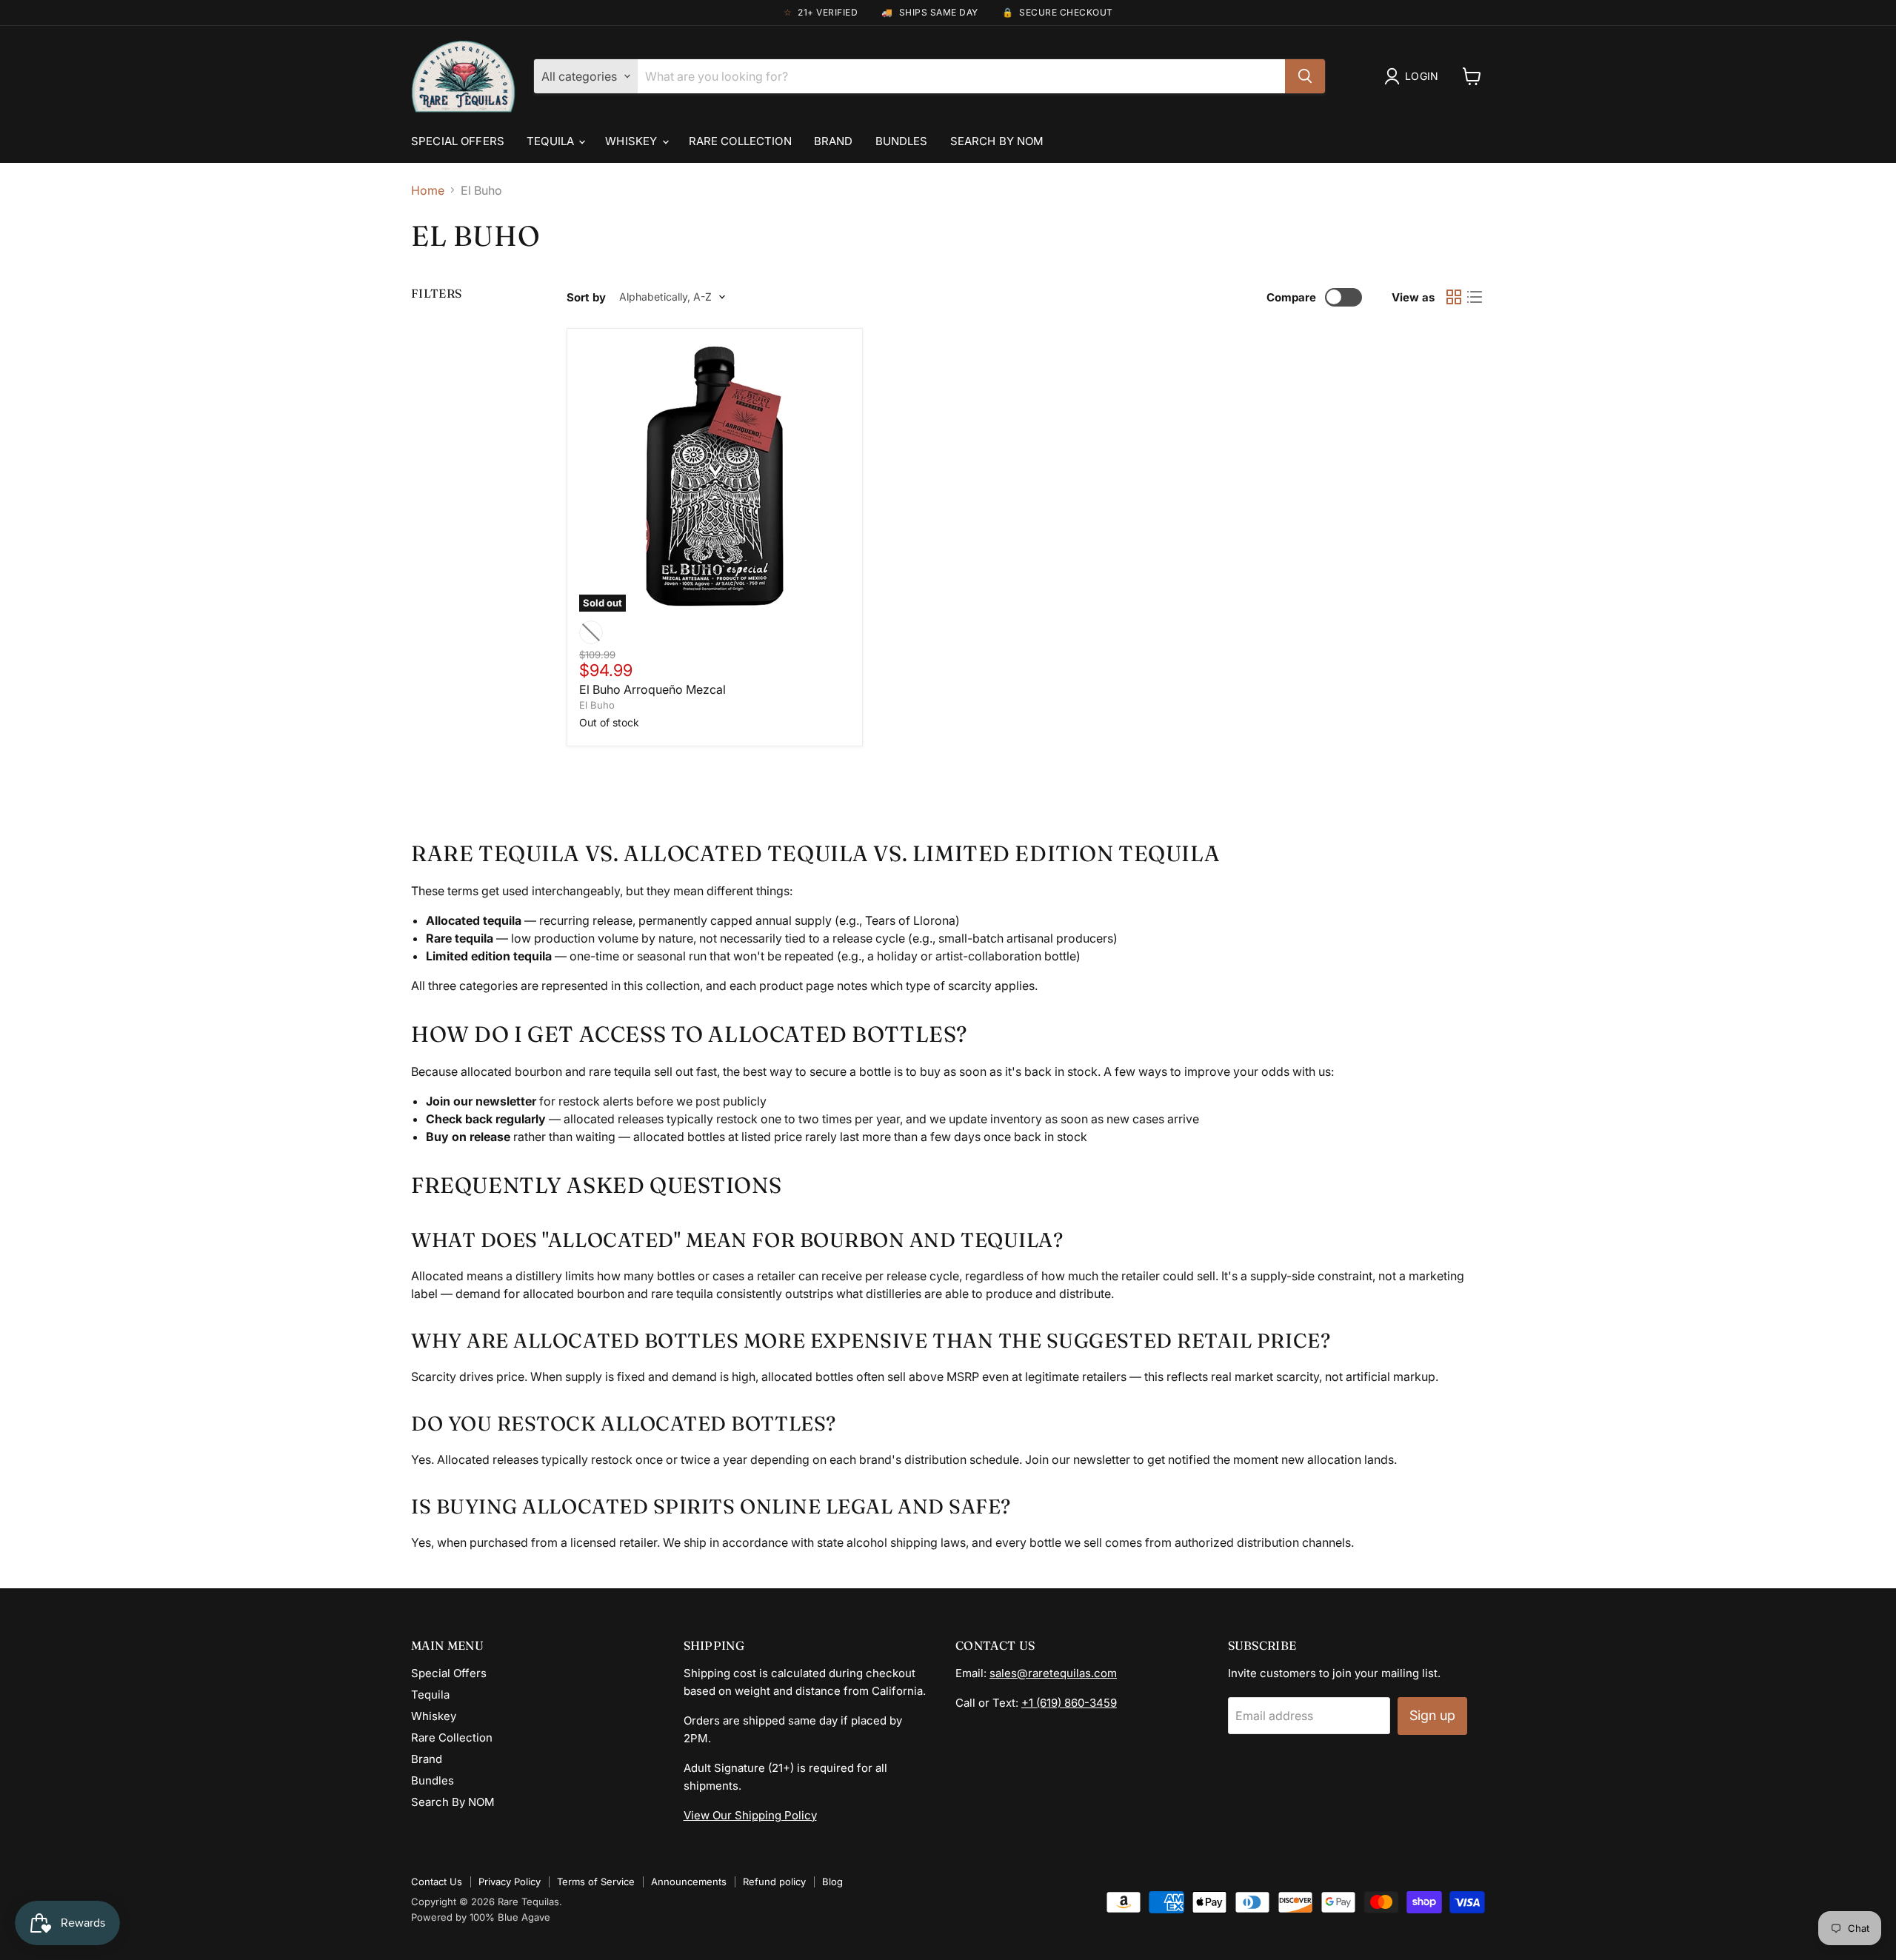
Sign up (1432, 1715)
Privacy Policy (510, 1882)
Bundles (902, 141)
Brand (834, 141)
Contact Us (437, 1882)
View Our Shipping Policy (750, 1815)
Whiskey (632, 141)
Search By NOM (997, 141)
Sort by (586, 297)
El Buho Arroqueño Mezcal (652, 689)
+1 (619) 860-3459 (1069, 1703)
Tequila (552, 141)
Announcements (689, 1882)
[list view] (1475, 297)
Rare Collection (740, 141)
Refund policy (774, 1882)
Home (428, 190)
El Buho (597, 705)
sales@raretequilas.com (1053, 1673)
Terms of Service (596, 1882)
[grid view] (1454, 297)
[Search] (1305, 76)
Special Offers (458, 141)
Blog (832, 1882)
